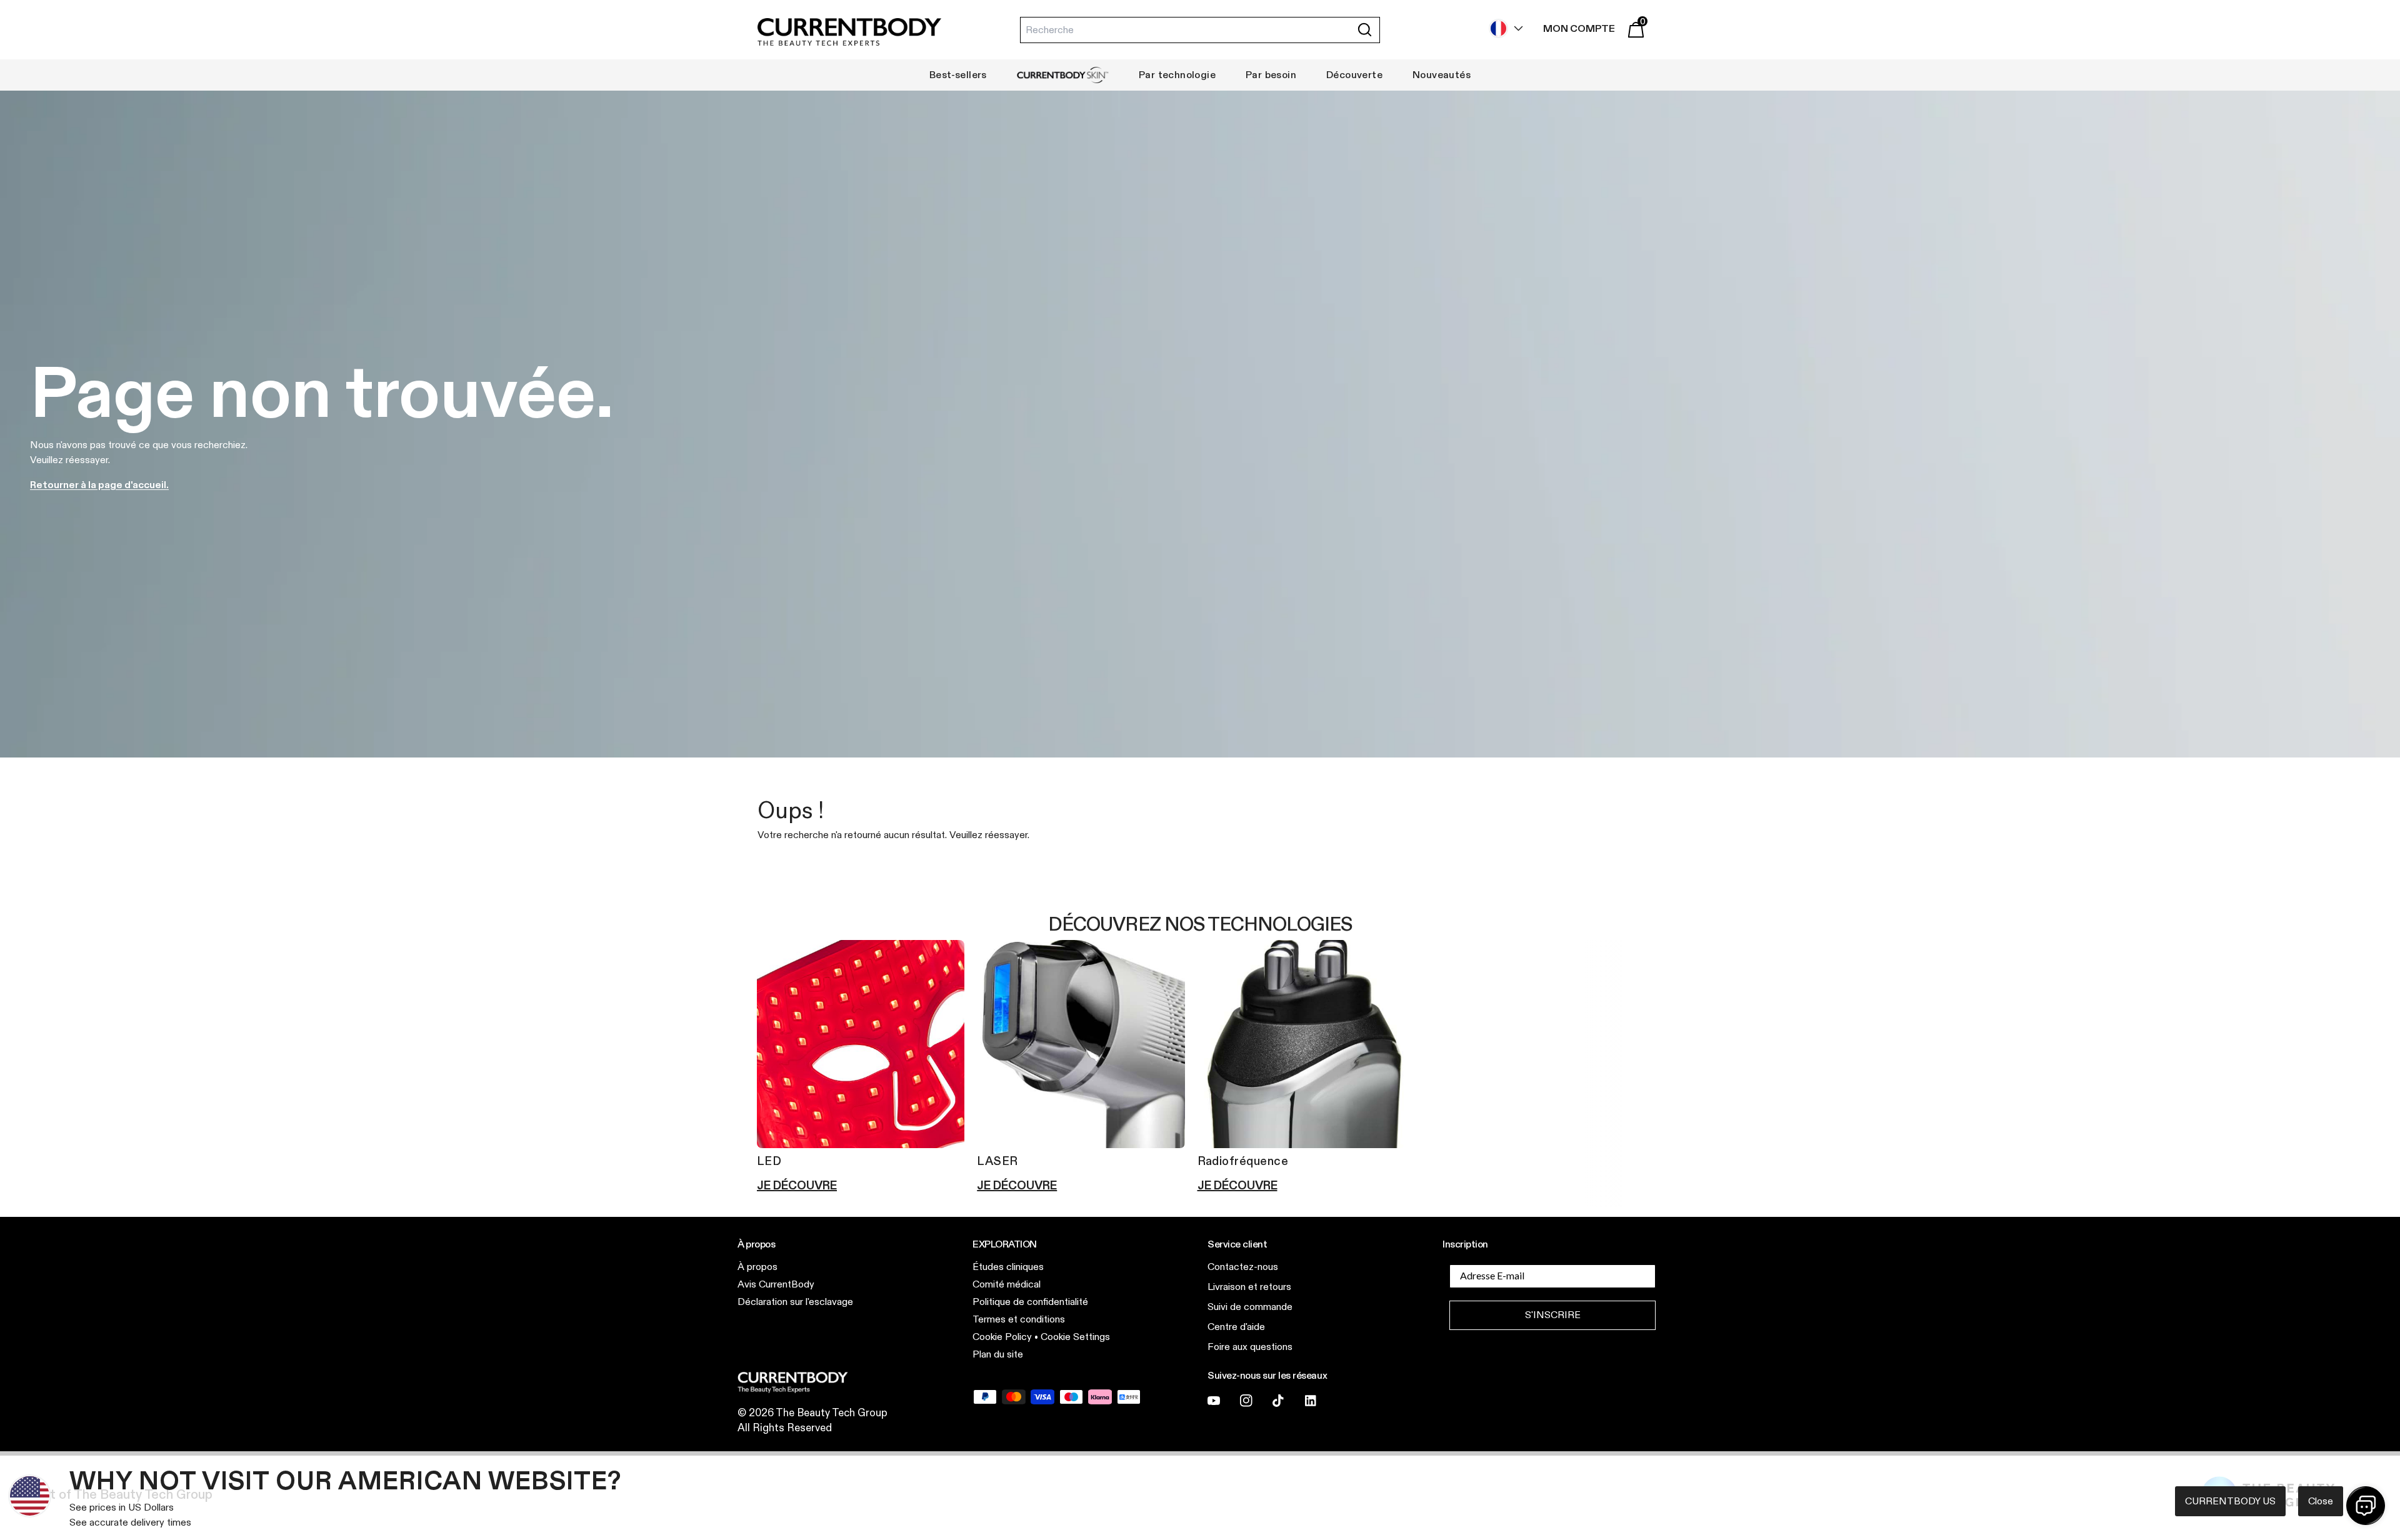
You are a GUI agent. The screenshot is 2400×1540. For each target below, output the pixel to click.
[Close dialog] (1431, 617)
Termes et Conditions (1312, 874)
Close (2321, 1501)
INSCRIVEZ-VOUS (1322, 906)
